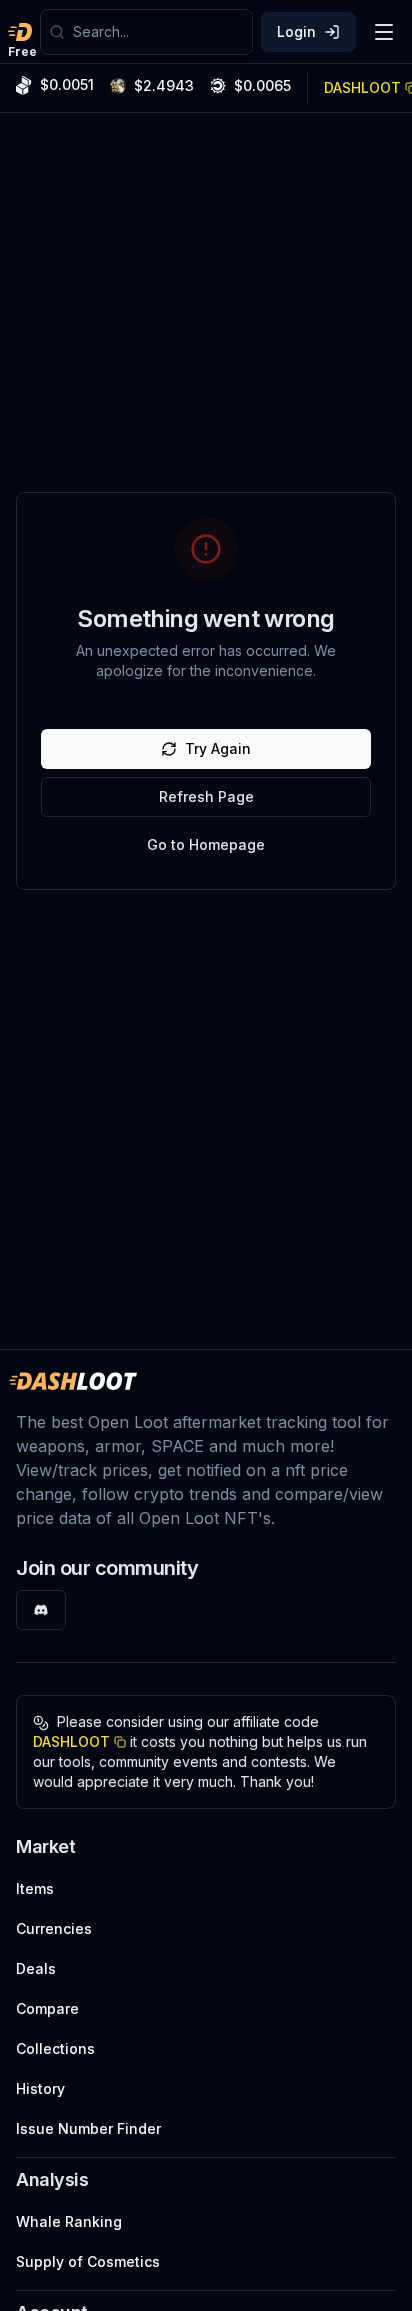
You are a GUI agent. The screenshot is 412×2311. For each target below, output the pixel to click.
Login (296, 31)
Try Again (218, 748)
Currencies (54, 1928)
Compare (47, 2008)
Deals (36, 1968)
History (40, 2088)
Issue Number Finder (88, 2128)
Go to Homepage (206, 844)
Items (35, 1888)
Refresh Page (206, 796)
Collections (55, 2048)
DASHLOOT (71, 1741)
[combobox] (158, 32)
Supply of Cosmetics (88, 2261)
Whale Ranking (69, 2221)
